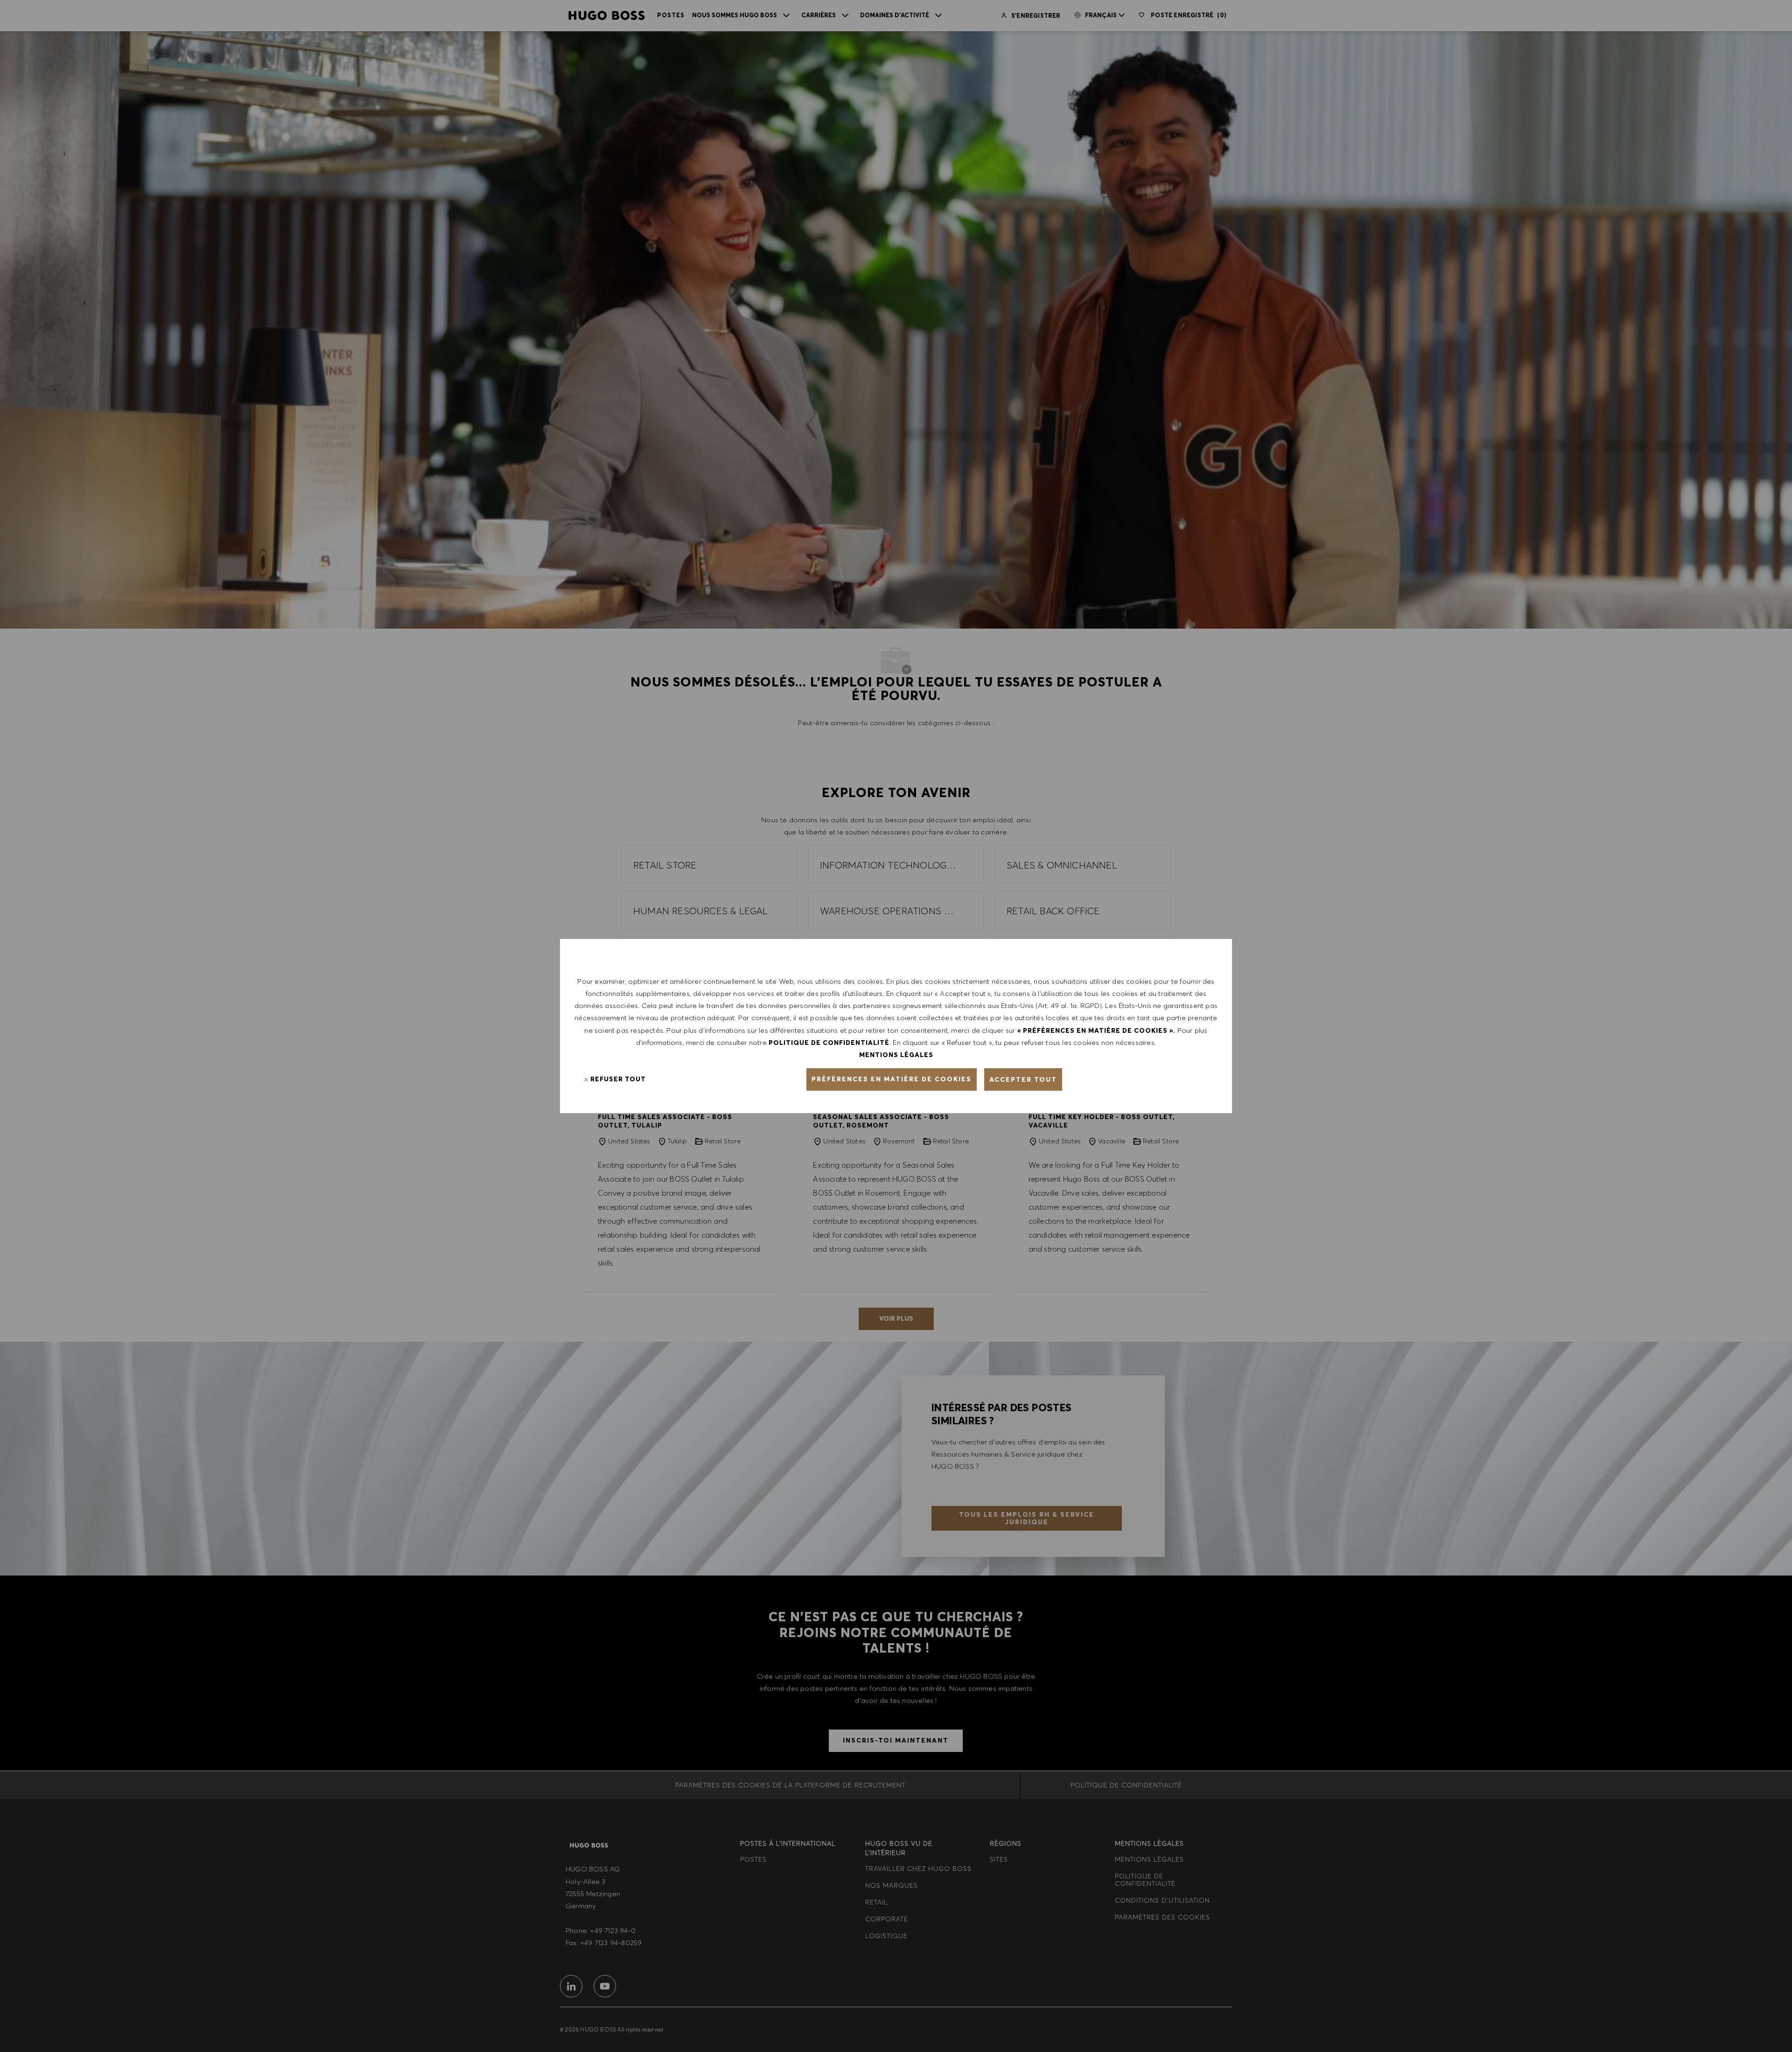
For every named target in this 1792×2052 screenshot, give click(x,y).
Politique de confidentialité (829, 1043)
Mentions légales (896, 1055)
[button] (892, 1079)
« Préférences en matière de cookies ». (1096, 1030)
